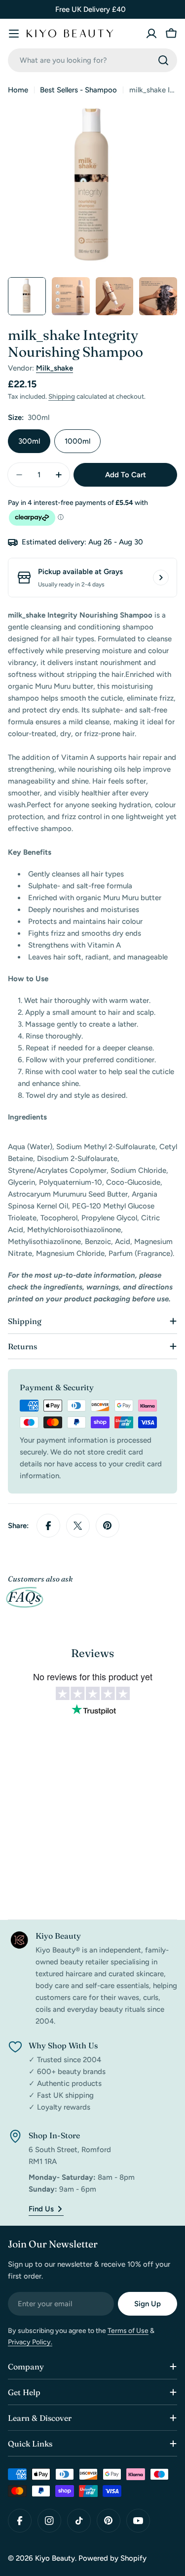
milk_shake (55, 368)
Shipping (62, 396)
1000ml (77, 441)
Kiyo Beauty (55, 2558)
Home (18, 90)
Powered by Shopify (112, 2558)
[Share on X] (78, 1526)
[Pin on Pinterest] (108, 1526)
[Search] (163, 60)
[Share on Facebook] (48, 1526)
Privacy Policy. (30, 2342)
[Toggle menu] (14, 34)
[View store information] (161, 578)
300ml (29, 441)
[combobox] (92, 60)
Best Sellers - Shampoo (78, 90)
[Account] (151, 34)
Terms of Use (128, 2331)
